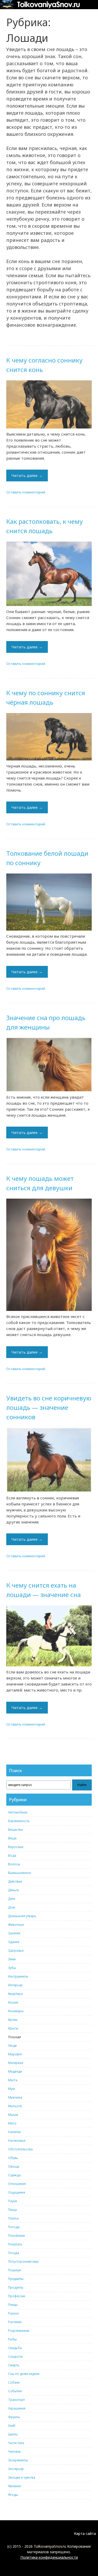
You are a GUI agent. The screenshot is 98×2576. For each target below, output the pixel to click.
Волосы (14, 1864)
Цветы (13, 2434)
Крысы (13, 2028)
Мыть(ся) (15, 2106)
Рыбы (12, 2339)
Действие (15, 1881)
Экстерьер (16, 2469)
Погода (14, 2227)
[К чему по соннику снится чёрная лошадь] (49, 737)
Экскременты (18, 2460)
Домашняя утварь (22, 1916)
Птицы (13, 2305)
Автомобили (18, 1812)
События (15, 2391)
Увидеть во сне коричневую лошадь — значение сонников (49, 1407)
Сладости (15, 2357)
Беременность (19, 1821)
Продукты (16, 2287)
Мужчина (15, 2097)
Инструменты (18, 1976)
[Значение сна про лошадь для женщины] (49, 1065)
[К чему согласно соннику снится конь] (49, 404)
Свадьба (15, 2348)
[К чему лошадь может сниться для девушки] (49, 1255)
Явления (15, 2486)
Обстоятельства (20, 2149)
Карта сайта (85, 2533)
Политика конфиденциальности (49, 2557)
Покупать (15, 2244)
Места (13, 2080)
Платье (13, 2218)
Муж (11, 2089)
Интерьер (15, 1985)
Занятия (14, 1933)
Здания (14, 1942)
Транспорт (16, 2400)
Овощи (14, 2166)
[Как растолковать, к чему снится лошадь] (49, 574)
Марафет (15, 2054)
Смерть (14, 2365)
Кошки (13, 2002)
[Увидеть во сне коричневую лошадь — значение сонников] (49, 1460)
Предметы (16, 2279)
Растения (15, 2322)
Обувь (13, 2158)
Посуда (14, 2253)
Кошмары (16, 2011)
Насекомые (17, 2141)
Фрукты (14, 2417)
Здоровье (16, 1951)
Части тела (16, 2443)
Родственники (19, 2331)
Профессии (17, 2296)
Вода (12, 1856)
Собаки (14, 2382)
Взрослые (16, 1847)
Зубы (12, 1968)
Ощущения (17, 2192)
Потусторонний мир (23, 2261)
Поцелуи (15, 2270)
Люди (12, 2046)
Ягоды (13, 2495)
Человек (14, 2452)
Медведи (15, 2071)
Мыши (13, 2115)
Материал (16, 2063)
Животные (16, 1925)
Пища (12, 2210)
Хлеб (12, 2426)
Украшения (17, 2408)
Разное (13, 2313)
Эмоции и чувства (22, 2477)
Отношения (17, 2184)
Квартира (15, 1994)
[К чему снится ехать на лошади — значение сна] (49, 1636)
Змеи (12, 1959)
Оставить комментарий (26, 492)
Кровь (13, 2020)
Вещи (12, 1838)
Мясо (12, 2123)
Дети (12, 1899)
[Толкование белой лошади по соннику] (49, 902)
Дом (11, 1907)
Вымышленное (19, 1873)
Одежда (14, 2175)
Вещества (15, 1830)
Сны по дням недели (24, 2374)
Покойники (16, 2236)
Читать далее (27, 475)
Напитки (14, 2132)
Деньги (13, 1890)
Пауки (13, 2201)
